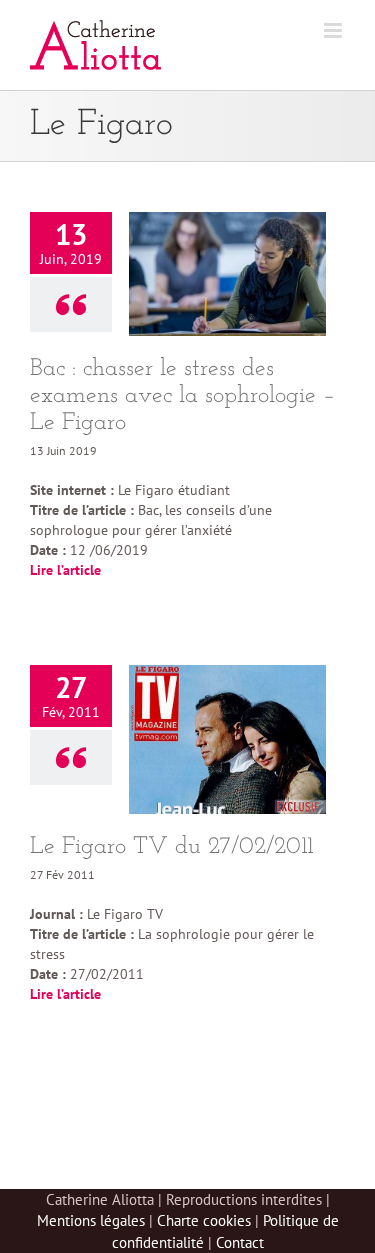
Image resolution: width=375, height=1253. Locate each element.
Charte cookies (204, 1220)
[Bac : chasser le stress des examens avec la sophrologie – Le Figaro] (227, 274)
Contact (240, 1242)
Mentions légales (91, 1220)
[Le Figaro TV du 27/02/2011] (227, 739)
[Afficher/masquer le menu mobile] (334, 30)
